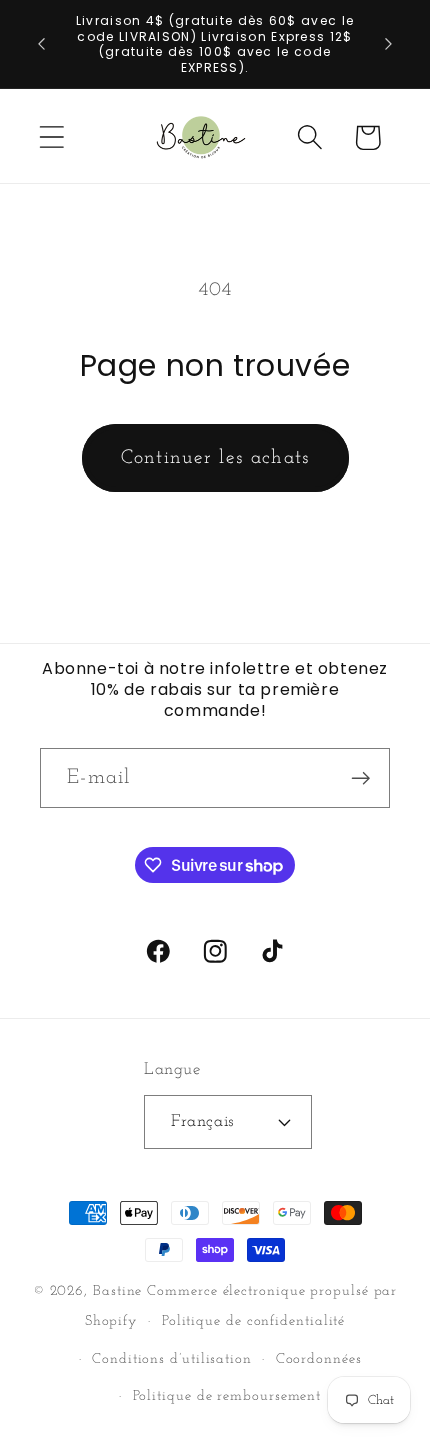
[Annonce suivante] (389, 44)
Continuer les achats (215, 458)
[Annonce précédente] (42, 44)
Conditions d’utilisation (172, 1359)
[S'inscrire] (360, 778)
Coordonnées (319, 1359)
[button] (51, 137)
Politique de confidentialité (253, 1321)
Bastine (117, 1291)
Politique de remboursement (227, 1396)
